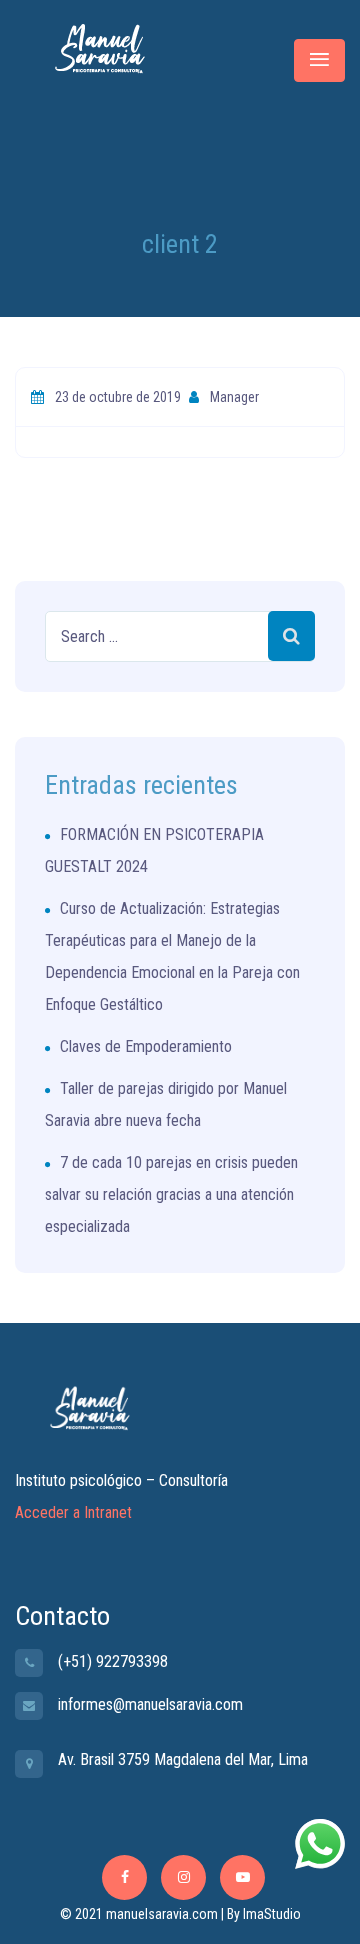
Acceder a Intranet (73, 1512)
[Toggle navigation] (319, 60)
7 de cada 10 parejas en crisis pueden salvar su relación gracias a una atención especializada (171, 1194)
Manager (233, 397)
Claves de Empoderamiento (146, 1046)
